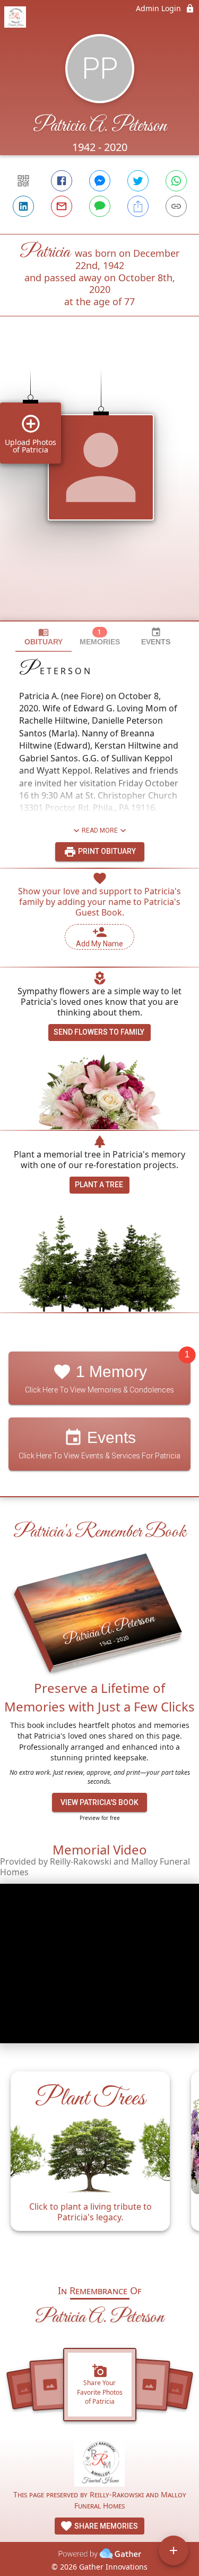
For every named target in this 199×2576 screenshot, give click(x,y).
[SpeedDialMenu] (174, 2550)
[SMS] (100, 206)
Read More (100, 830)
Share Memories (105, 2526)
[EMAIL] (62, 206)
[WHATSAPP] (176, 181)
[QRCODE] (23, 181)
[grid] (99, 486)
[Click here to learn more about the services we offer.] (99, 2464)
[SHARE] (138, 206)
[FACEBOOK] (62, 181)
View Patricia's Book (99, 1802)
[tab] (44, 637)
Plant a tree (99, 1185)
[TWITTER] (138, 181)
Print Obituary (106, 851)
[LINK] (176, 206)
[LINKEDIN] (23, 206)
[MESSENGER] (100, 181)
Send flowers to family (99, 1032)
